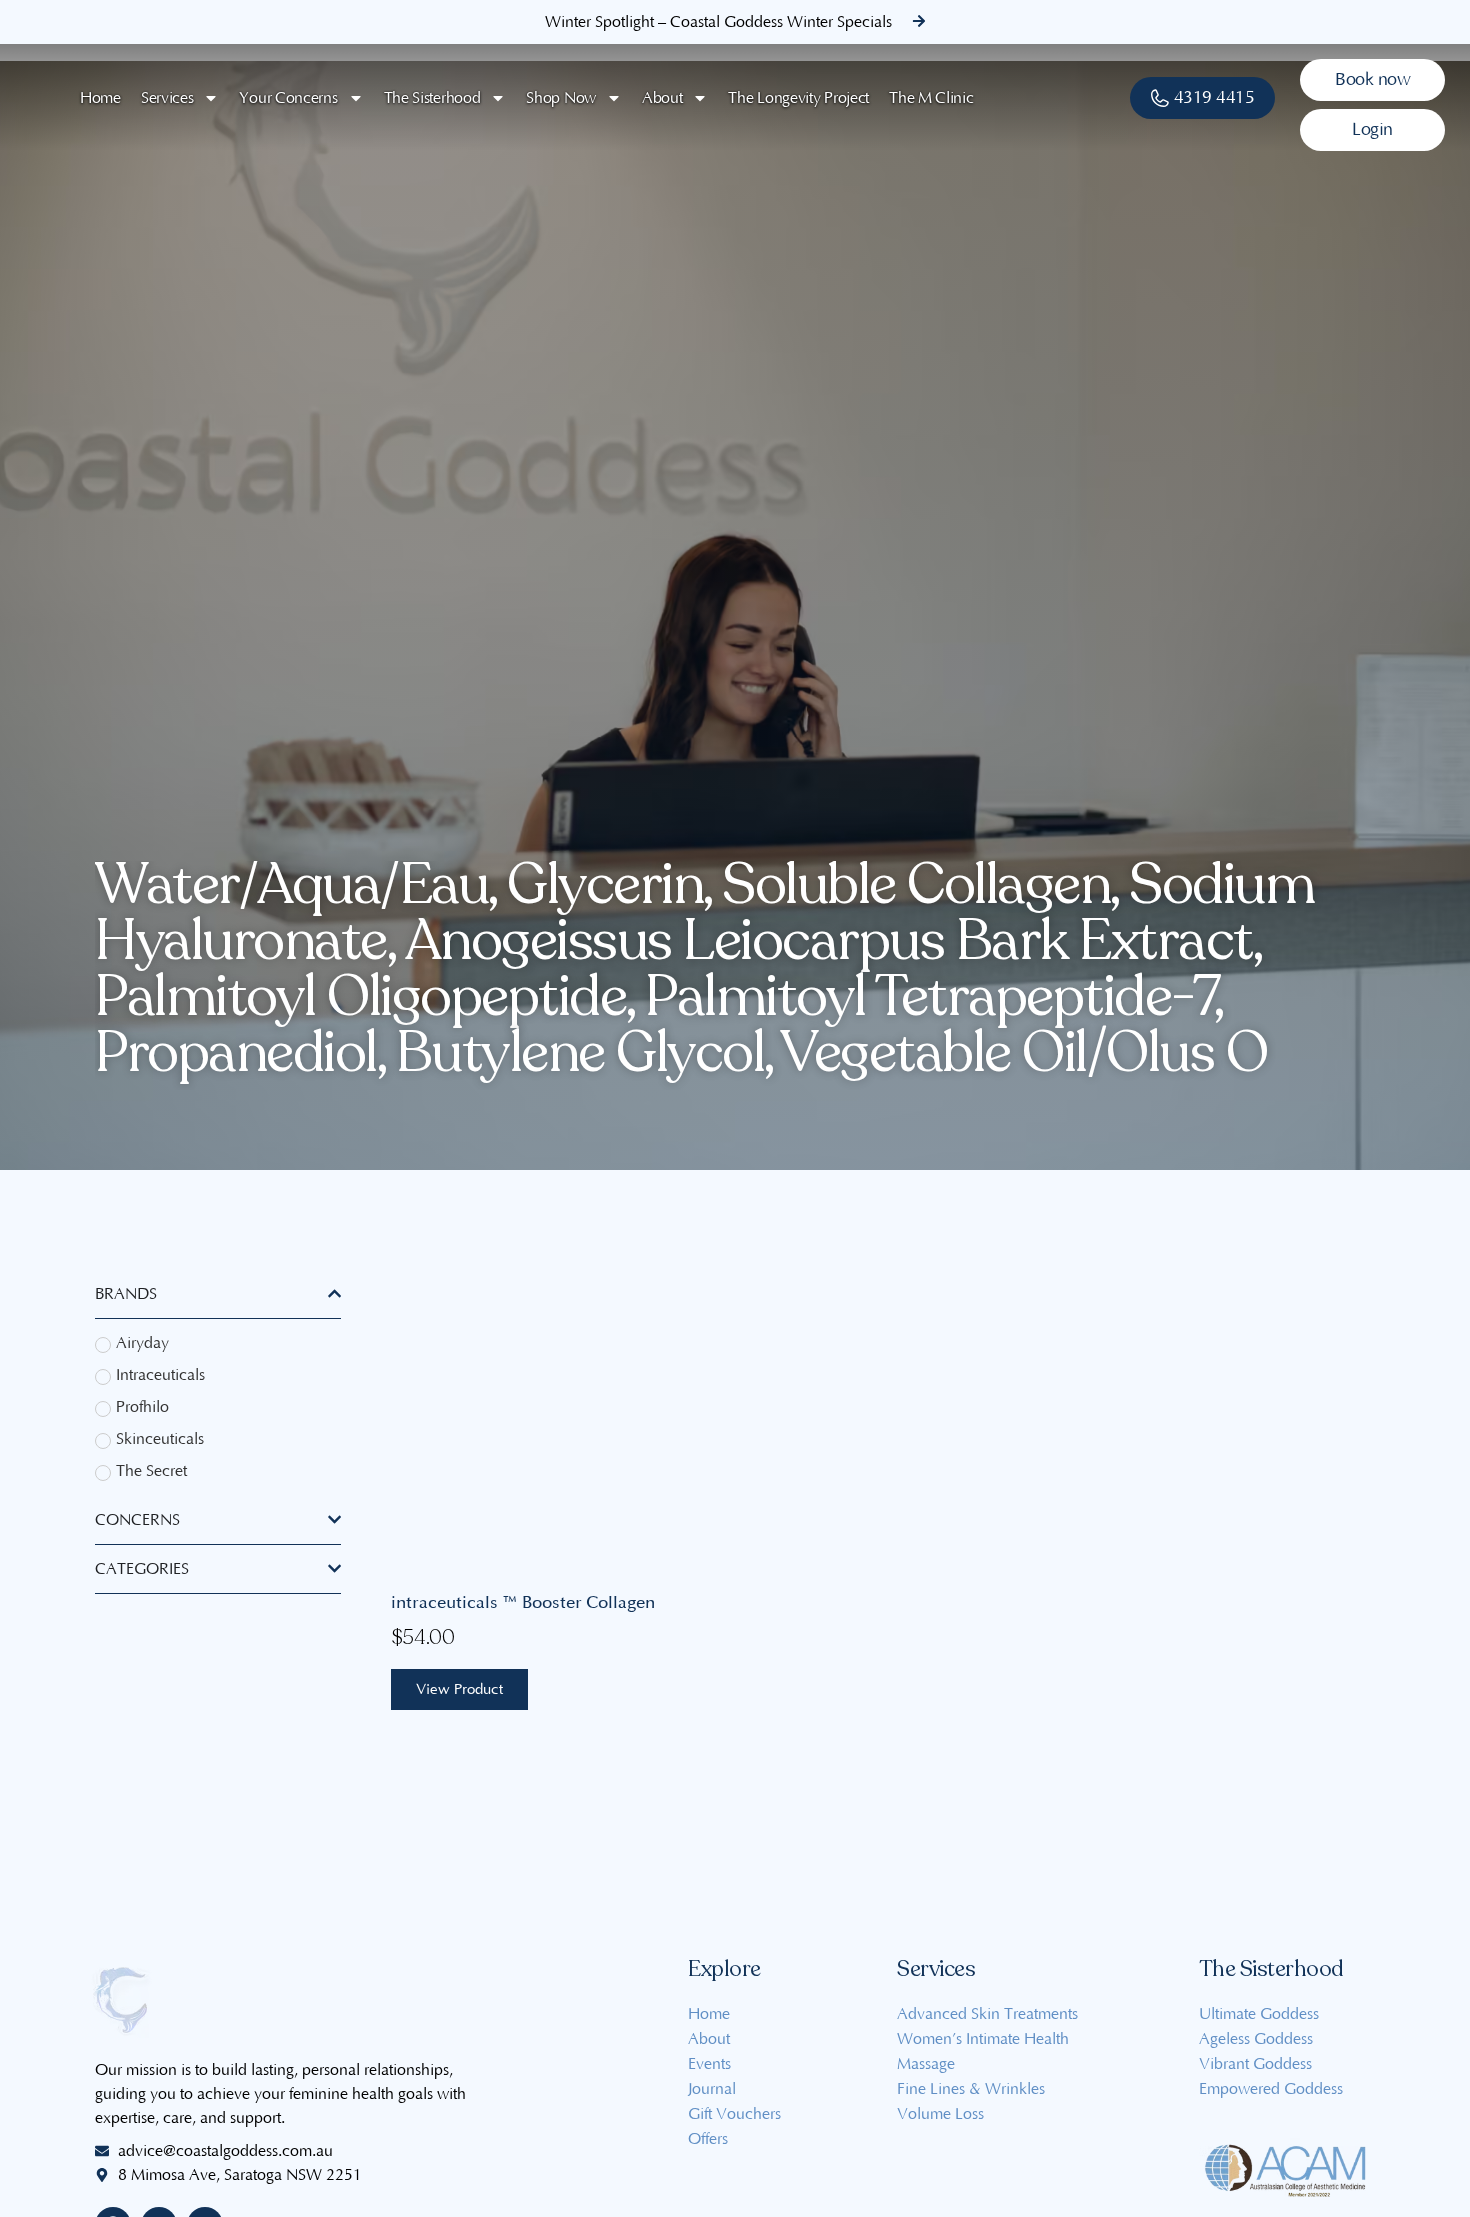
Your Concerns (288, 98)
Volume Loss (940, 2114)
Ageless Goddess (1256, 2039)
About (662, 98)
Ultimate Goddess (1259, 2014)
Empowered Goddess (1271, 2089)
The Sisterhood (432, 98)
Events (709, 2064)
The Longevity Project (798, 98)
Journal (712, 2089)
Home (100, 98)
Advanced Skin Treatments (987, 2014)
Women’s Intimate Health (983, 2039)
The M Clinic (931, 98)
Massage (926, 2064)
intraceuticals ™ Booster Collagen (523, 1602)
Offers (708, 2139)
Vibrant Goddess (1255, 2064)
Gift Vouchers (734, 2114)
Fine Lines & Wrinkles (971, 2089)
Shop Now (561, 98)
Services (167, 98)
